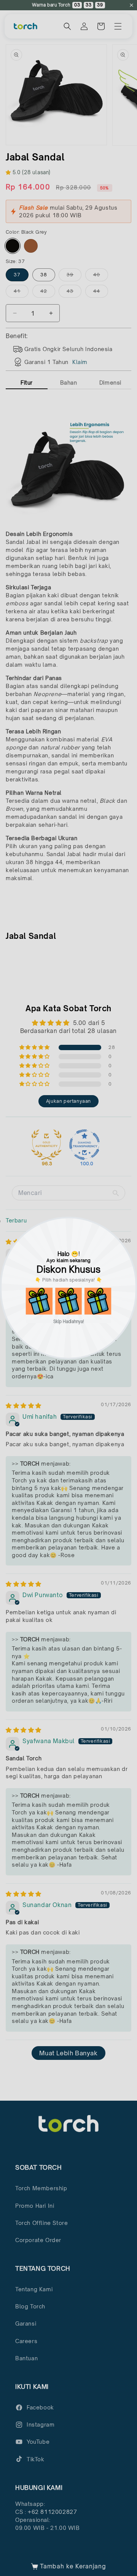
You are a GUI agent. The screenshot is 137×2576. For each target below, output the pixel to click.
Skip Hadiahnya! (69, 1321)
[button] (39, 1301)
